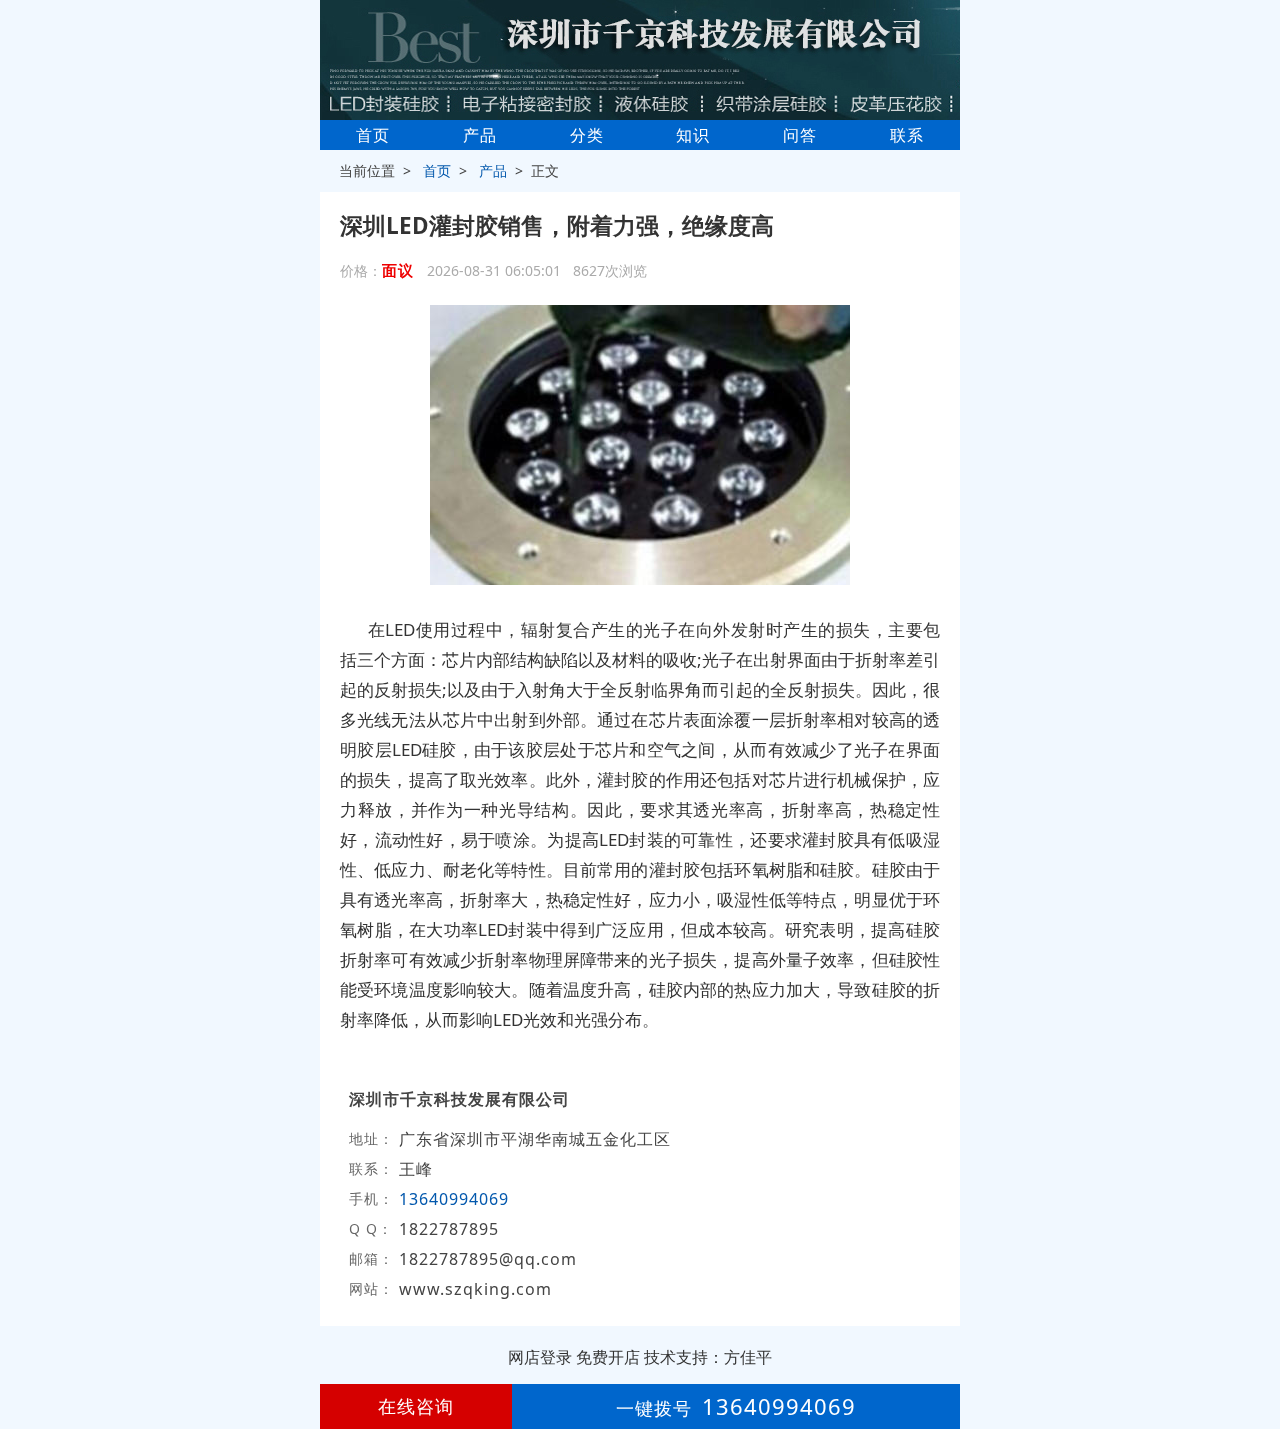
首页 (373, 135)
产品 (480, 135)
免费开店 (608, 1357)
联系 (907, 135)
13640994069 (454, 1199)
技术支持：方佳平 (708, 1357)
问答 (800, 135)
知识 (693, 135)
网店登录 (540, 1357)
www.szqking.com (475, 1289)
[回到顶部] (1254, 1353)
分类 (587, 135)
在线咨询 (416, 1406)
